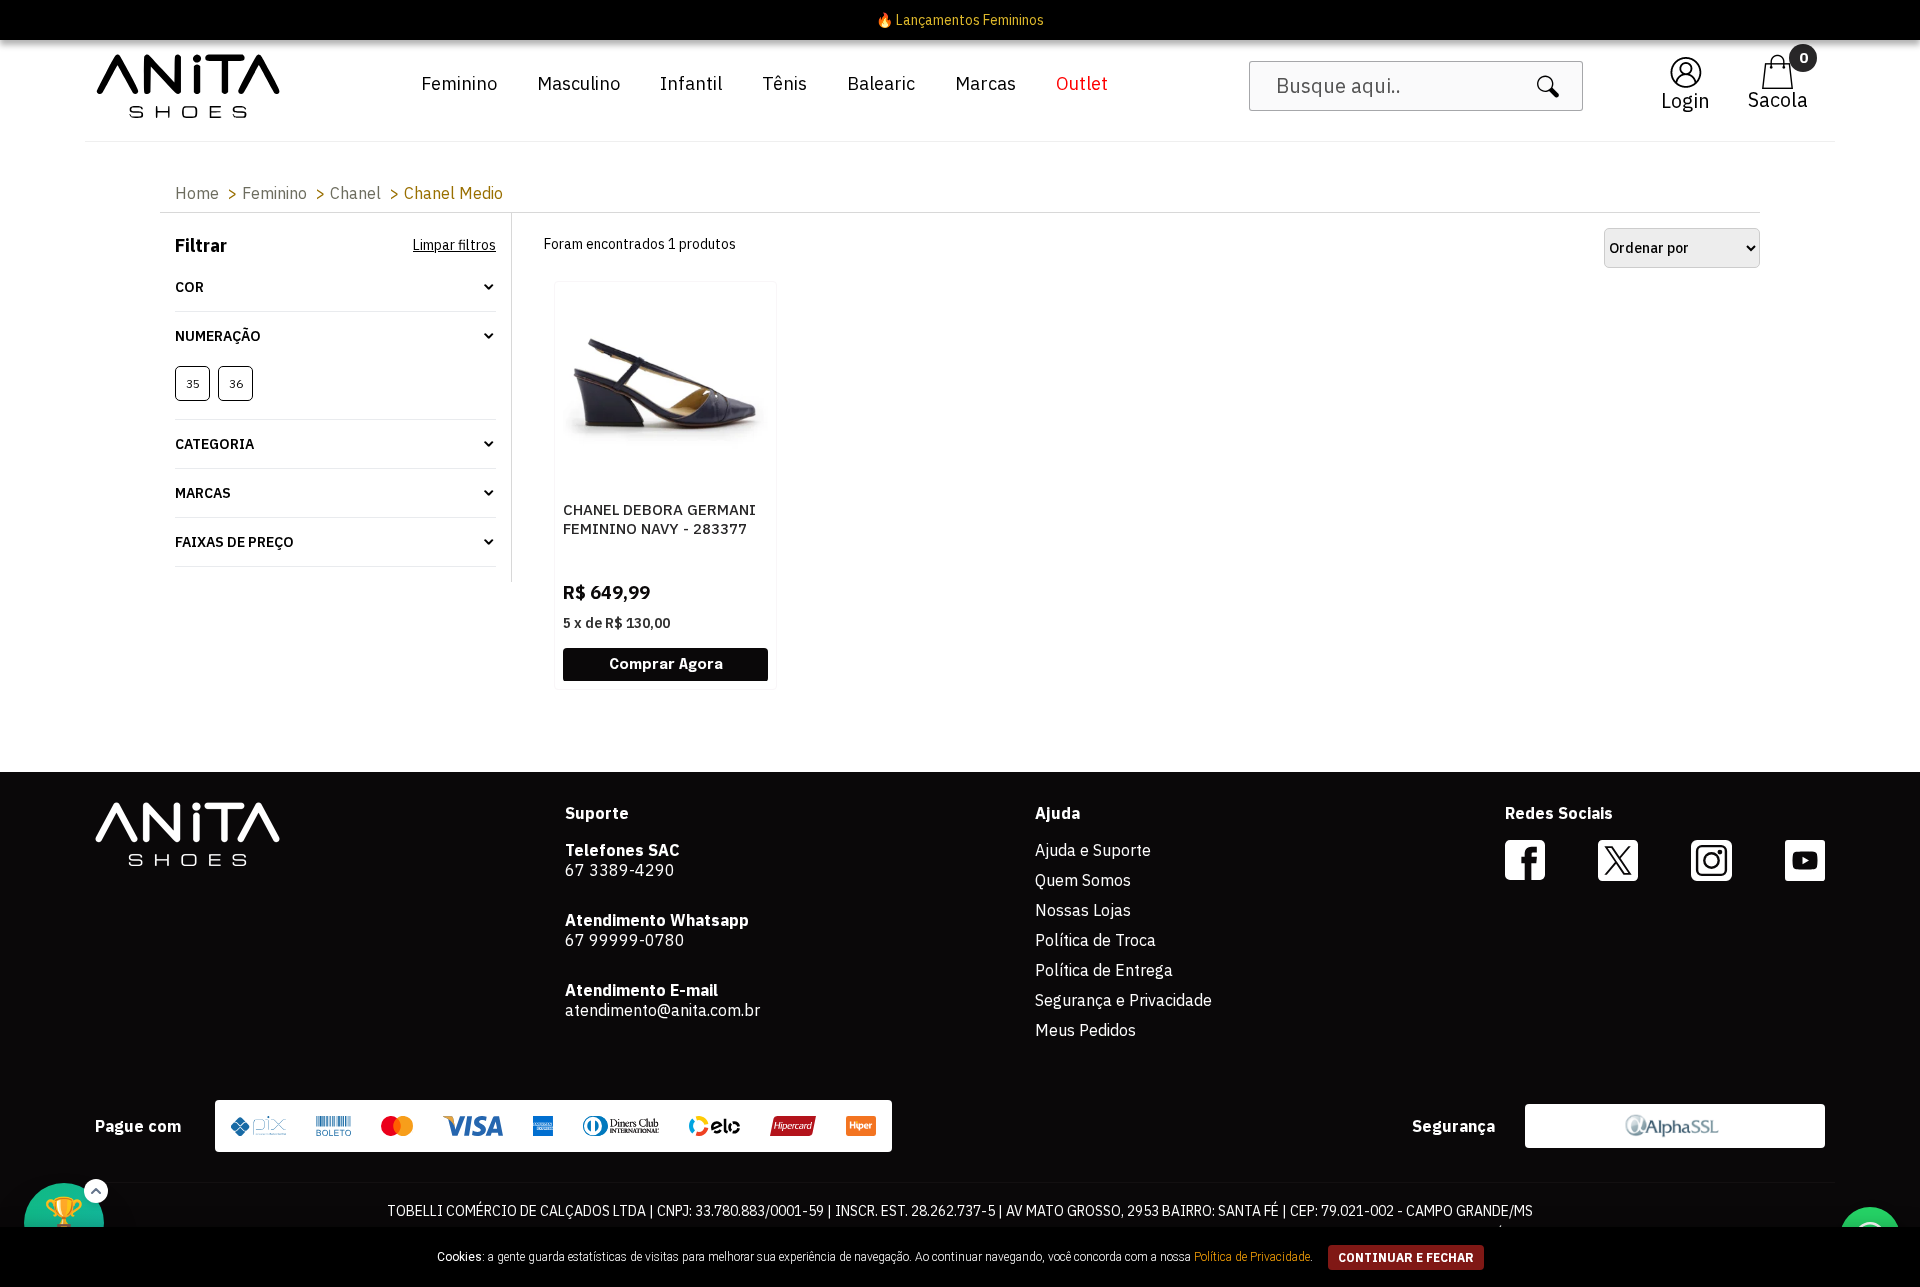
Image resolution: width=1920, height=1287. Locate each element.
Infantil (691, 83)
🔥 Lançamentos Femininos (960, 20)
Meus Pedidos (1085, 1030)
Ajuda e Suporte (1093, 850)
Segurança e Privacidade (1123, 1000)
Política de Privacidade (1252, 1257)
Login (1685, 100)
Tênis (784, 83)
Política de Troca (1095, 940)
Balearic (881, 83)
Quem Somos (1083, 880)
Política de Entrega (1104, 970)
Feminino (459, 83)
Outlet (1082, 83)
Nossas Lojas (1083, 910)
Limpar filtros (454, 245)
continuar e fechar (1406, 1257)
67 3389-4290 (620, 870)
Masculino (578, 83)
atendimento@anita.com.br (662, 1010)
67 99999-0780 (625, 940)
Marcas (985, 83)
